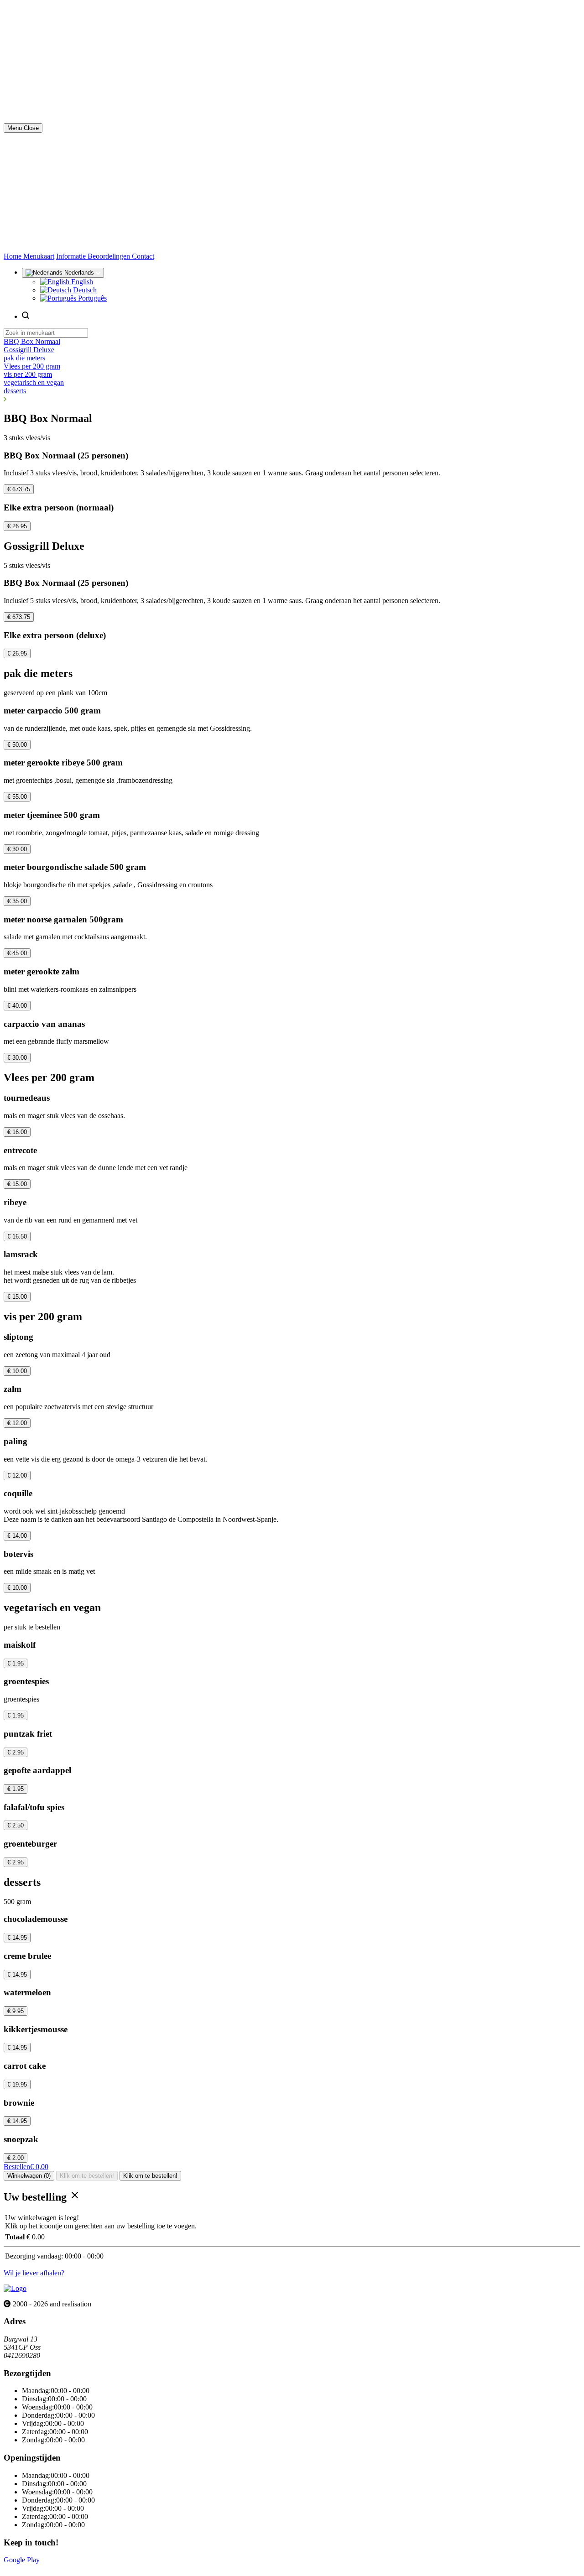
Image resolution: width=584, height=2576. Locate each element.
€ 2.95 (16, 1752)
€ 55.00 (17, 797)
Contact (143, 256)
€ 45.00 (17, 953)
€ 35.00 (17, 901)
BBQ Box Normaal (32, 341)
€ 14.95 (17, 1938)
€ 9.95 (16, 2011)
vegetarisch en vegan (34, 382)
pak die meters (24, 358)
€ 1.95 (16, 1663)
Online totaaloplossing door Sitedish (56, 2568)
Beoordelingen (110, 256)
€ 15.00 (17, 1184)
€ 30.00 (17, 849)
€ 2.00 (16, 2158)
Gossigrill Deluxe (29, 350)
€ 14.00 (17, 1536)
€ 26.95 (17, 526)
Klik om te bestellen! (87, 2176)
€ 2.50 (16, 1825)
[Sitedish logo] (15, 2288)
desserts (15, 391)
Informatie (72, 256)
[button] (292, 399)
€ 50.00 (17, 745)
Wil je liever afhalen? (34, 2273)
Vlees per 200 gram (32, 366)
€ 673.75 (19, 489)
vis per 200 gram (28, 374)
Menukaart (39, 256)
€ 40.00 (17, 1006)
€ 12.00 (17, 1423)
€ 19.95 (17, 2084)
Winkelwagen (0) (29, 2176)
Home (13, 256)
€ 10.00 (17, 1371)
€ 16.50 (17, 1236)
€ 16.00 (17, 1132)
